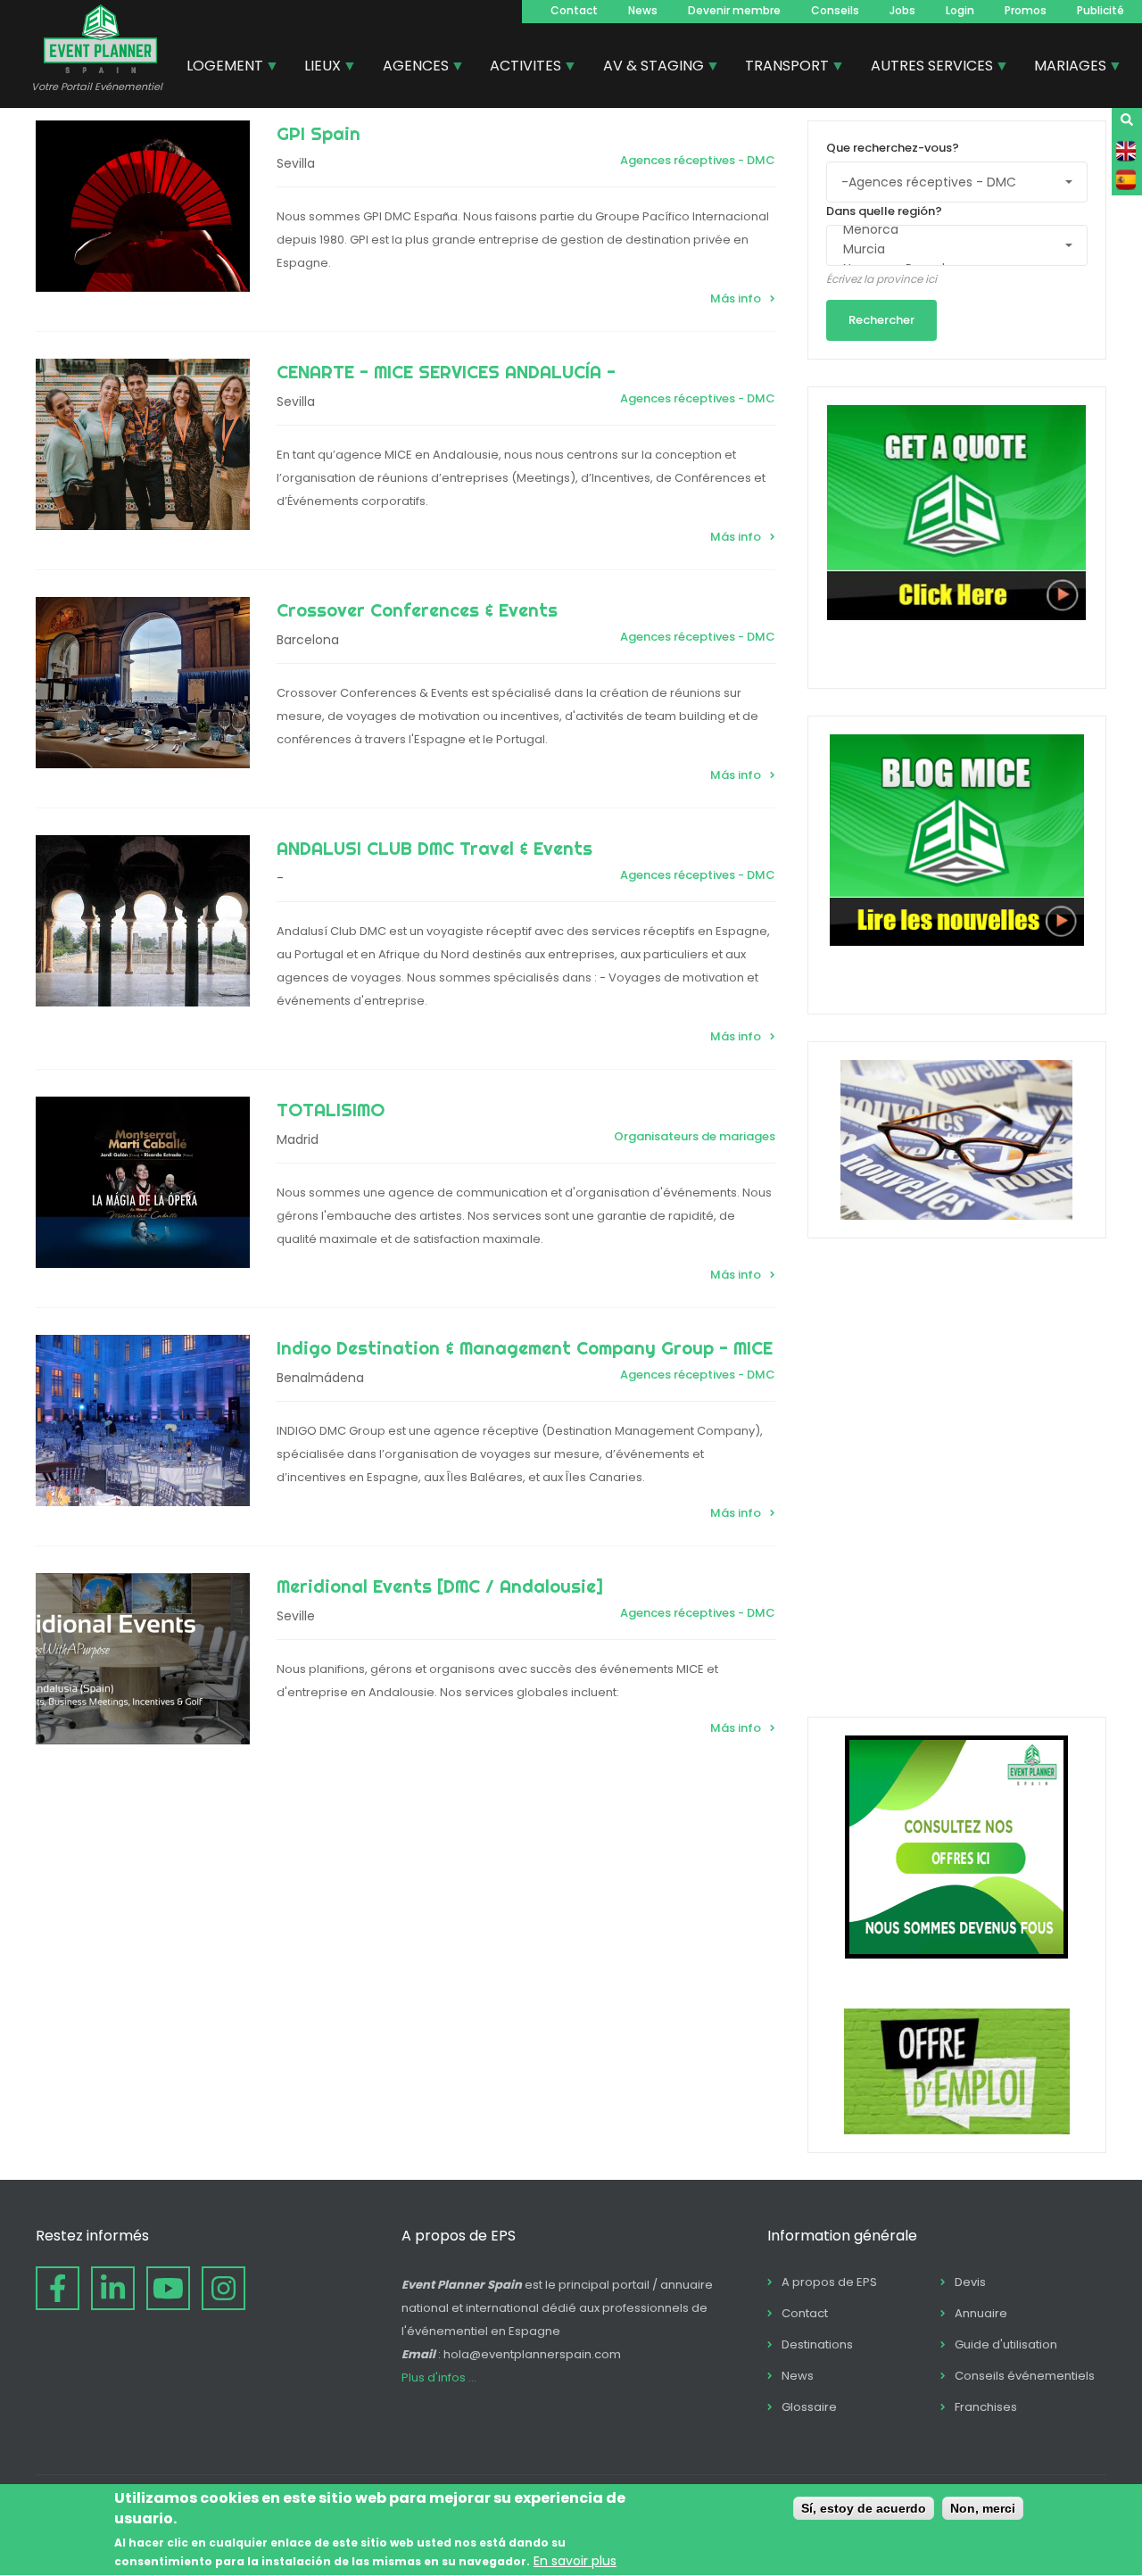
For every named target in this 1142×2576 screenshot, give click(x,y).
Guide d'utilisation (1006, 2344)
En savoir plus (575, 2561)
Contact (574, 10)
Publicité (1101, 10)
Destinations (817, 2344)
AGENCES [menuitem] (409, 68)
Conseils (835, 10)
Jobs (902, 10)
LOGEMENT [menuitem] (218, 68)
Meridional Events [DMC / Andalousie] (440, 1586)
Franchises (986, 2407)
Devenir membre (734, 10)
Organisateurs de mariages (695, 1136)
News (643, 10)
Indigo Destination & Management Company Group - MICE (525, 1348)
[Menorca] (949, 230)
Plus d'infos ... (439, 2377)
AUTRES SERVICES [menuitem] (925, 68)
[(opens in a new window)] (58, 2288)
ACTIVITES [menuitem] (519, 68)
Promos (1026, 10)
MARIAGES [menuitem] (1063, 68)
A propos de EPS (829, 2282)
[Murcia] (949, 250)
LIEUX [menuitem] (316, 68)
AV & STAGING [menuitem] (647, 68)
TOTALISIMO (331, 1110)
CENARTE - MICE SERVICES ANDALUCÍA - (446, 372)
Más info (736, 298)
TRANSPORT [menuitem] (780, 68)
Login (960, 10)
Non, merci (983, 2508)
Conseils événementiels (1025, 2376)
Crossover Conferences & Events (417, 610)
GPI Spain (319, 133)
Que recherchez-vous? (893, 148)
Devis (970, 2282)
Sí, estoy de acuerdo (864, 2508)
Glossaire (809, 2407)
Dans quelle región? (884, 211)
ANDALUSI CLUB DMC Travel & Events (434, 848)
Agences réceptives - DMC (698, 160)
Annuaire (981, 2313)
